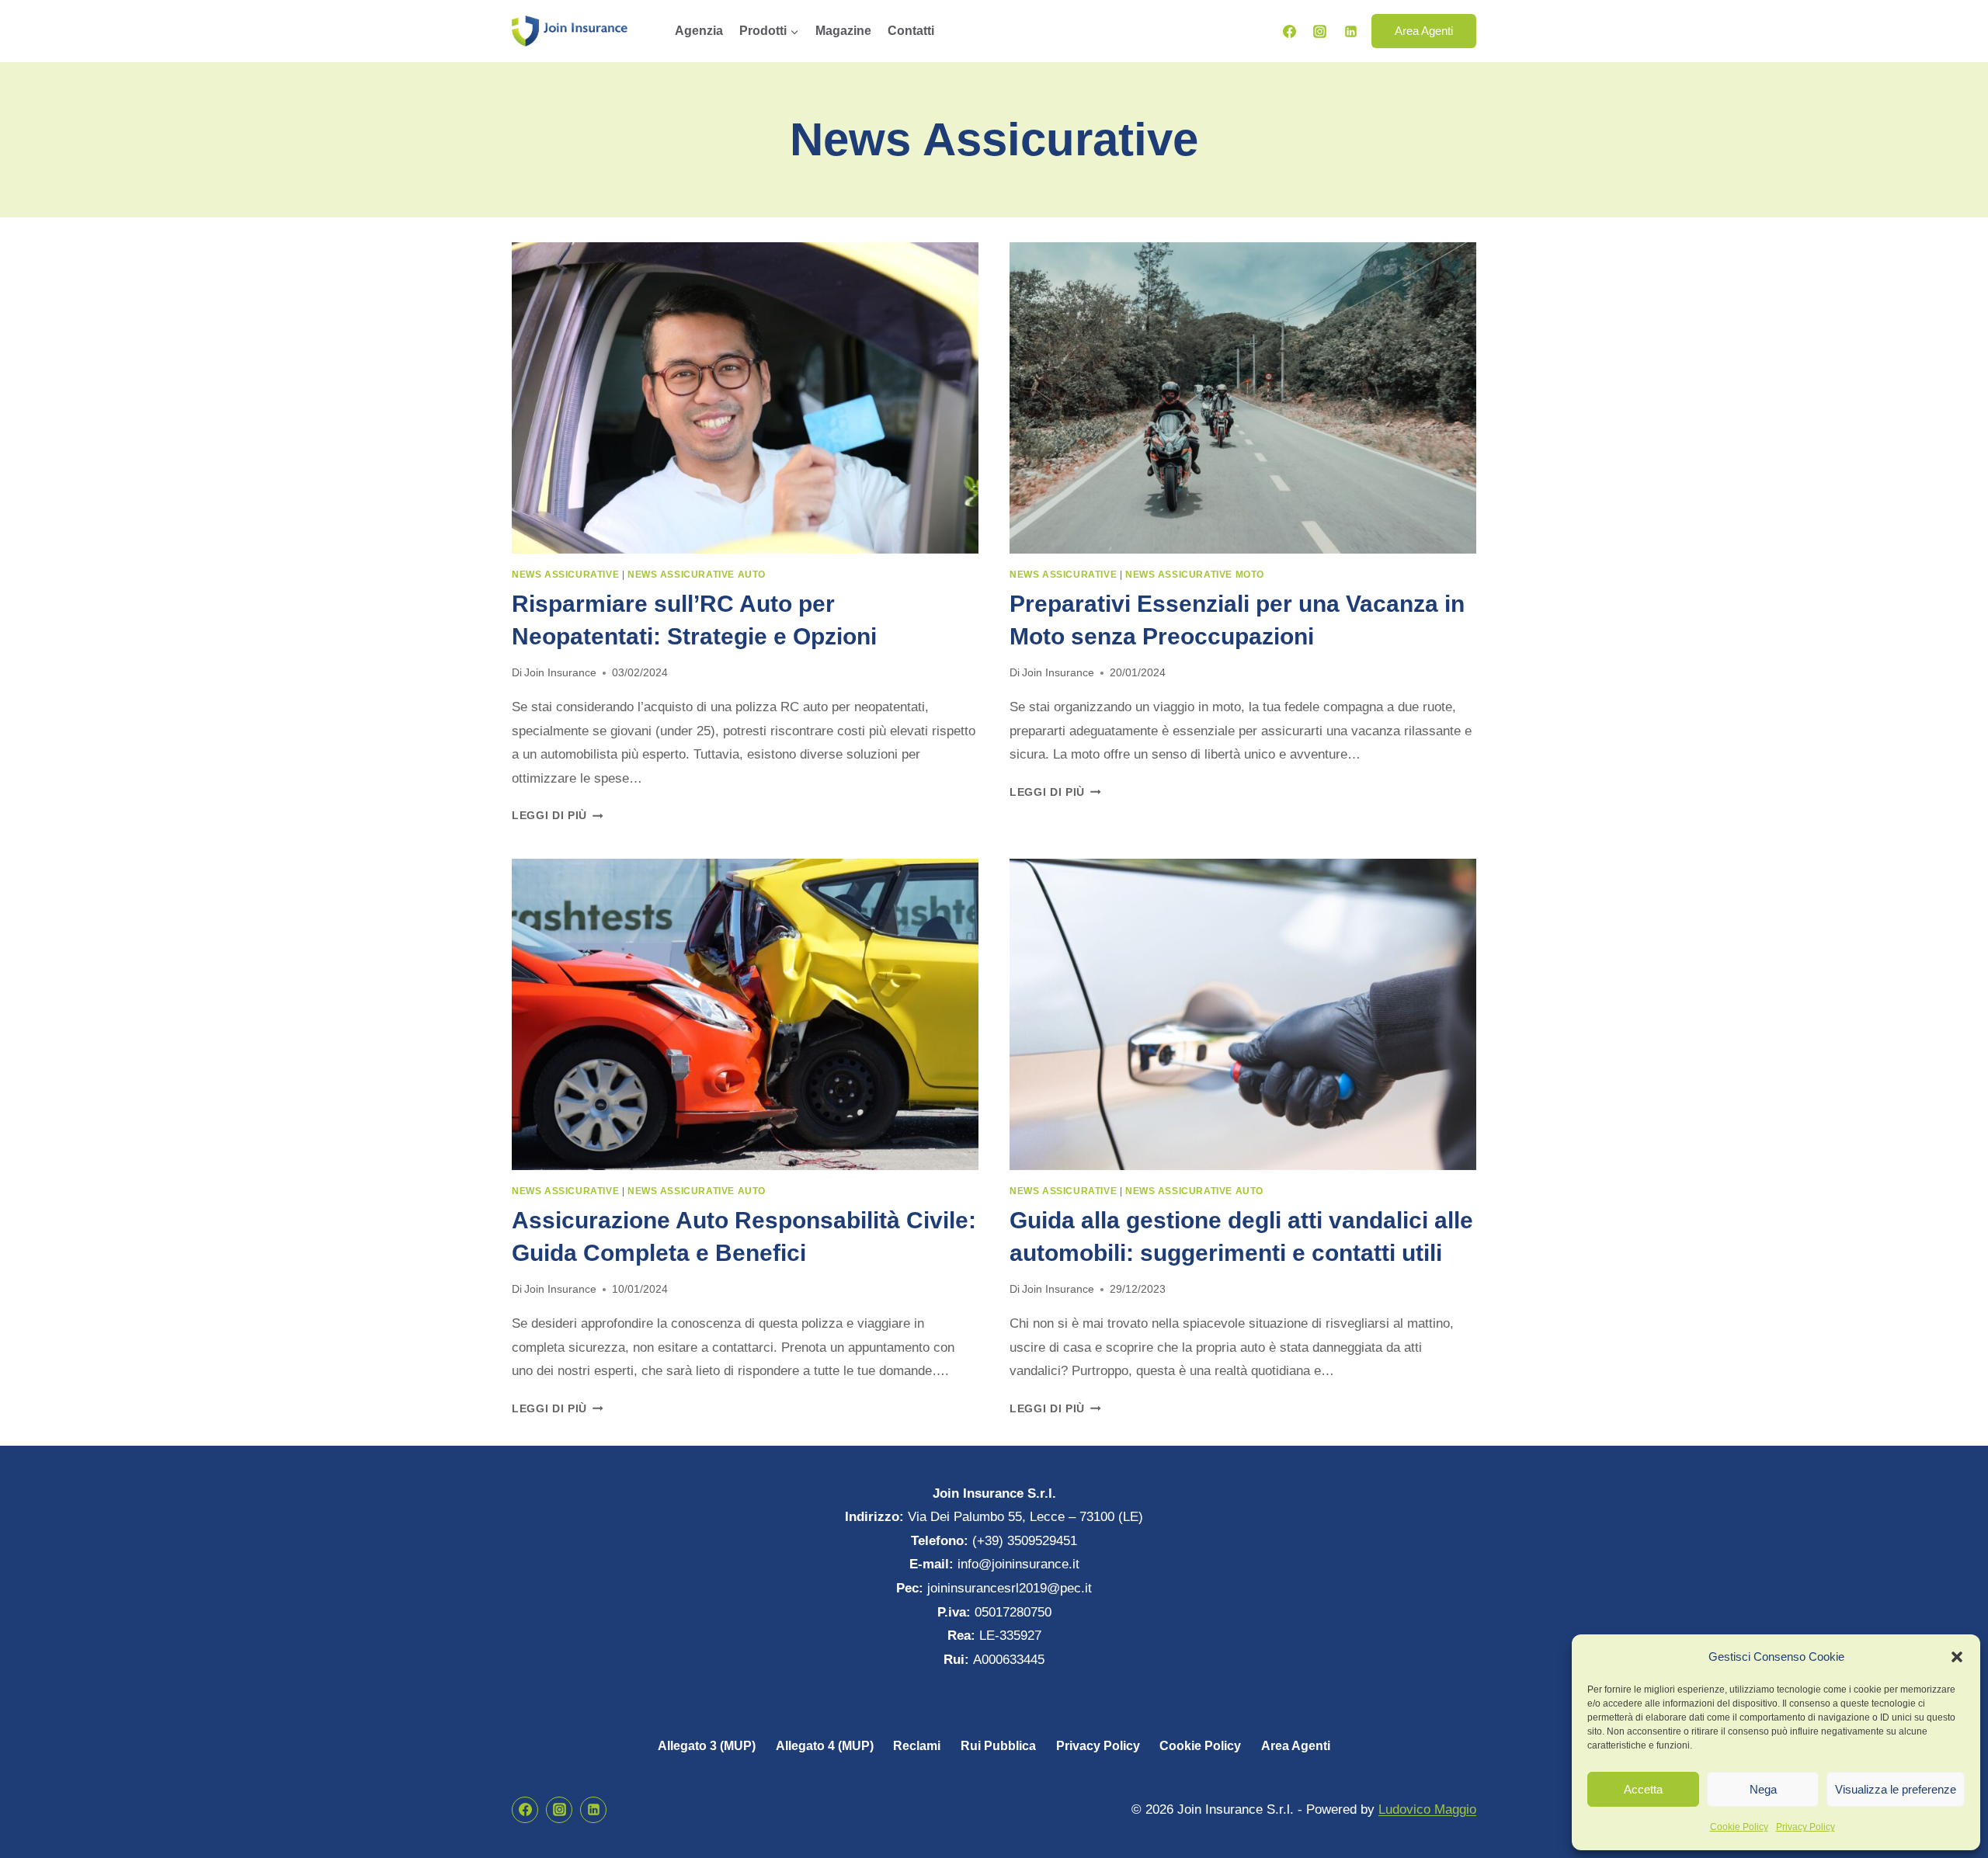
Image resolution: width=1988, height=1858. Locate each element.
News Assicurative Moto (1195, 575)
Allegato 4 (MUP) (825, 1746)
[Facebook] (1290, 31)
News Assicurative (565, 575)
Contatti (911, 31)
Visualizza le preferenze (1896, 1789)
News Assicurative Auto (697, 575)
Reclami (917, 1746)
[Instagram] (1320, 31)
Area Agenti (1424, 31)
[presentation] (745, 398)
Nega (1763, 1789)
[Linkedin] (1350, 31)
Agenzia (699, 31)
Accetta (1643, 1789)
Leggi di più (558, 816)
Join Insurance (560, 673)
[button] (1957, 1657)
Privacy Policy (1806, 1827)
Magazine (843, 31)
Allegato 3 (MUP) (707, 1746)
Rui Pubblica (998, 1746)
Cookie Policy (1739, 1827)
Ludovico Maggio (1427, 1809)
